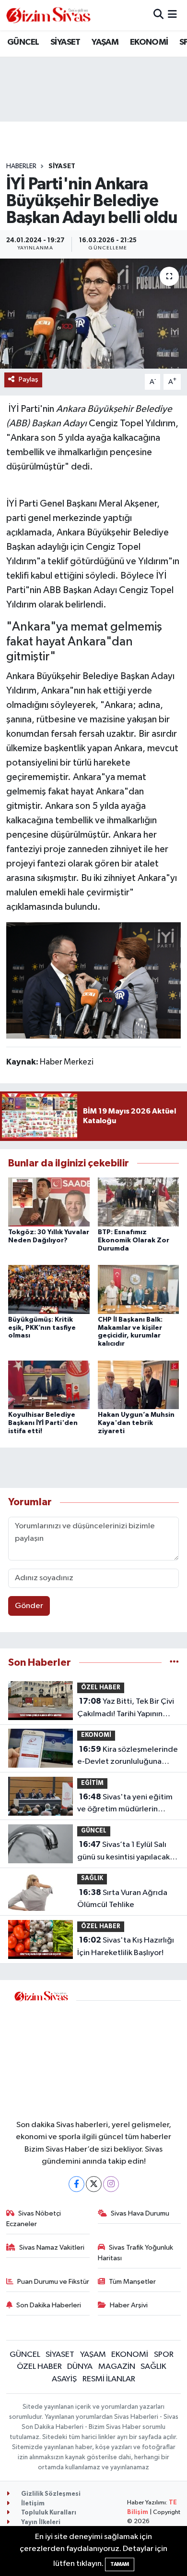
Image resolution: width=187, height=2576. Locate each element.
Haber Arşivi (129, 2305)
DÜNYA (80, 2367)
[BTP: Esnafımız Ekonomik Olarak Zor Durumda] (139, 1202)
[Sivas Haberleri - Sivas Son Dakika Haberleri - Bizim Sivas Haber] (48, 15)
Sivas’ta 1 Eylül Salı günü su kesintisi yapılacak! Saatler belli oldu (124, 1852)
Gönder (29, 1606)
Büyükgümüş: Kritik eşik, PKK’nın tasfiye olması (42, 1328)
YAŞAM (105, 42)
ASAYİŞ (64, 2379)
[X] (94, 2184)
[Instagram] (111, 2184)
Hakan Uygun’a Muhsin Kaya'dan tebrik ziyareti (136, 1423)
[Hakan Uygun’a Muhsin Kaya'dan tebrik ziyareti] (139, 1384)
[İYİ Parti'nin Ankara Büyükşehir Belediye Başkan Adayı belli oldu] (93, 314)
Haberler (21, 166)
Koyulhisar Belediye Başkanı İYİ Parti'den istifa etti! (43, 1423)
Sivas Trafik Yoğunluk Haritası (136, 2253)
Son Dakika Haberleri (49, 2305)
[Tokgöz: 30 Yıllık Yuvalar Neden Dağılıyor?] (49, 1202)
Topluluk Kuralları (48, 2513)
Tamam (120, 2564)
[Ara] (158, 15)
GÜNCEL (23, 42)
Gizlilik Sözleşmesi (50, 2494)
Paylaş (29, 379)
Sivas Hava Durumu (140, 2213)
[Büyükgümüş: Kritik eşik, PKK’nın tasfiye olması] (49, 1289)
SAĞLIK (92, 1878)
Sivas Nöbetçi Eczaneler (34, 2219)
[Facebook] (76, 2184)
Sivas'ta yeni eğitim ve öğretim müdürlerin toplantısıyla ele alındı (125, 1804)
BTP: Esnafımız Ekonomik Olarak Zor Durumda (134, 1240)
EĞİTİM (92, 1783)
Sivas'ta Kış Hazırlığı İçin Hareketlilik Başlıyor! (126, 1946)
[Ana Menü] (172, 15)
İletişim (32, 2504)
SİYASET (65, 42)
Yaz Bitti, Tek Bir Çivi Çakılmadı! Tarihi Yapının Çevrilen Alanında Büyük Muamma (126, 1709)
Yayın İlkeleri (40, 2522)
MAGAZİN (117, 2367)
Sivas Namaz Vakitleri (52, 2248)
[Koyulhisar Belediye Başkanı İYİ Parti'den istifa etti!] (49, 1384)
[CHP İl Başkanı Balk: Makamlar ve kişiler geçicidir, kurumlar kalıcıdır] (139, 1289)
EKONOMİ (149, 42)
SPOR (164, 2355)
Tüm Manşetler (132, 2282)
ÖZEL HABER (101, 1688)
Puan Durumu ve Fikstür (53, 2282)
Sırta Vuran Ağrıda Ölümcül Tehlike (122, 1899)
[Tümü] (174, 1663)
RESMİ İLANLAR (109, 2379)
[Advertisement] (129, 2054)
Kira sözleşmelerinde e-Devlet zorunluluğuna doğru (128, 1757)
